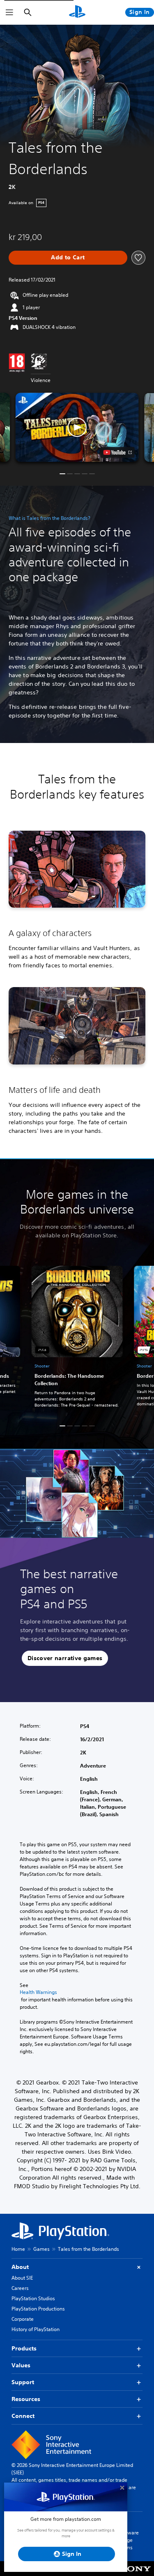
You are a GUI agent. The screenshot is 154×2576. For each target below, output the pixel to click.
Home (18, 2249)
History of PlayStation (36, 2329)
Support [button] (23, 2382)
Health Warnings (38, 1992)
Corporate (23, 2319)
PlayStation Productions (38, 2309)
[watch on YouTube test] (117, 452)
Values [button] (21, 2365)
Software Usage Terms (129, 2540)
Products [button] (24, 2348)
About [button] (20, 2267)
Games (41, 2249)
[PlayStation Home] (77, 12)
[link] (77, 1338)
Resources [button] (26, 2399)
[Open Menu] (9, 12)
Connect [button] (23, 2416)
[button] (77, 427)
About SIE (22, 2278)
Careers (20, 2288)
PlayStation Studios (33, 2298)
